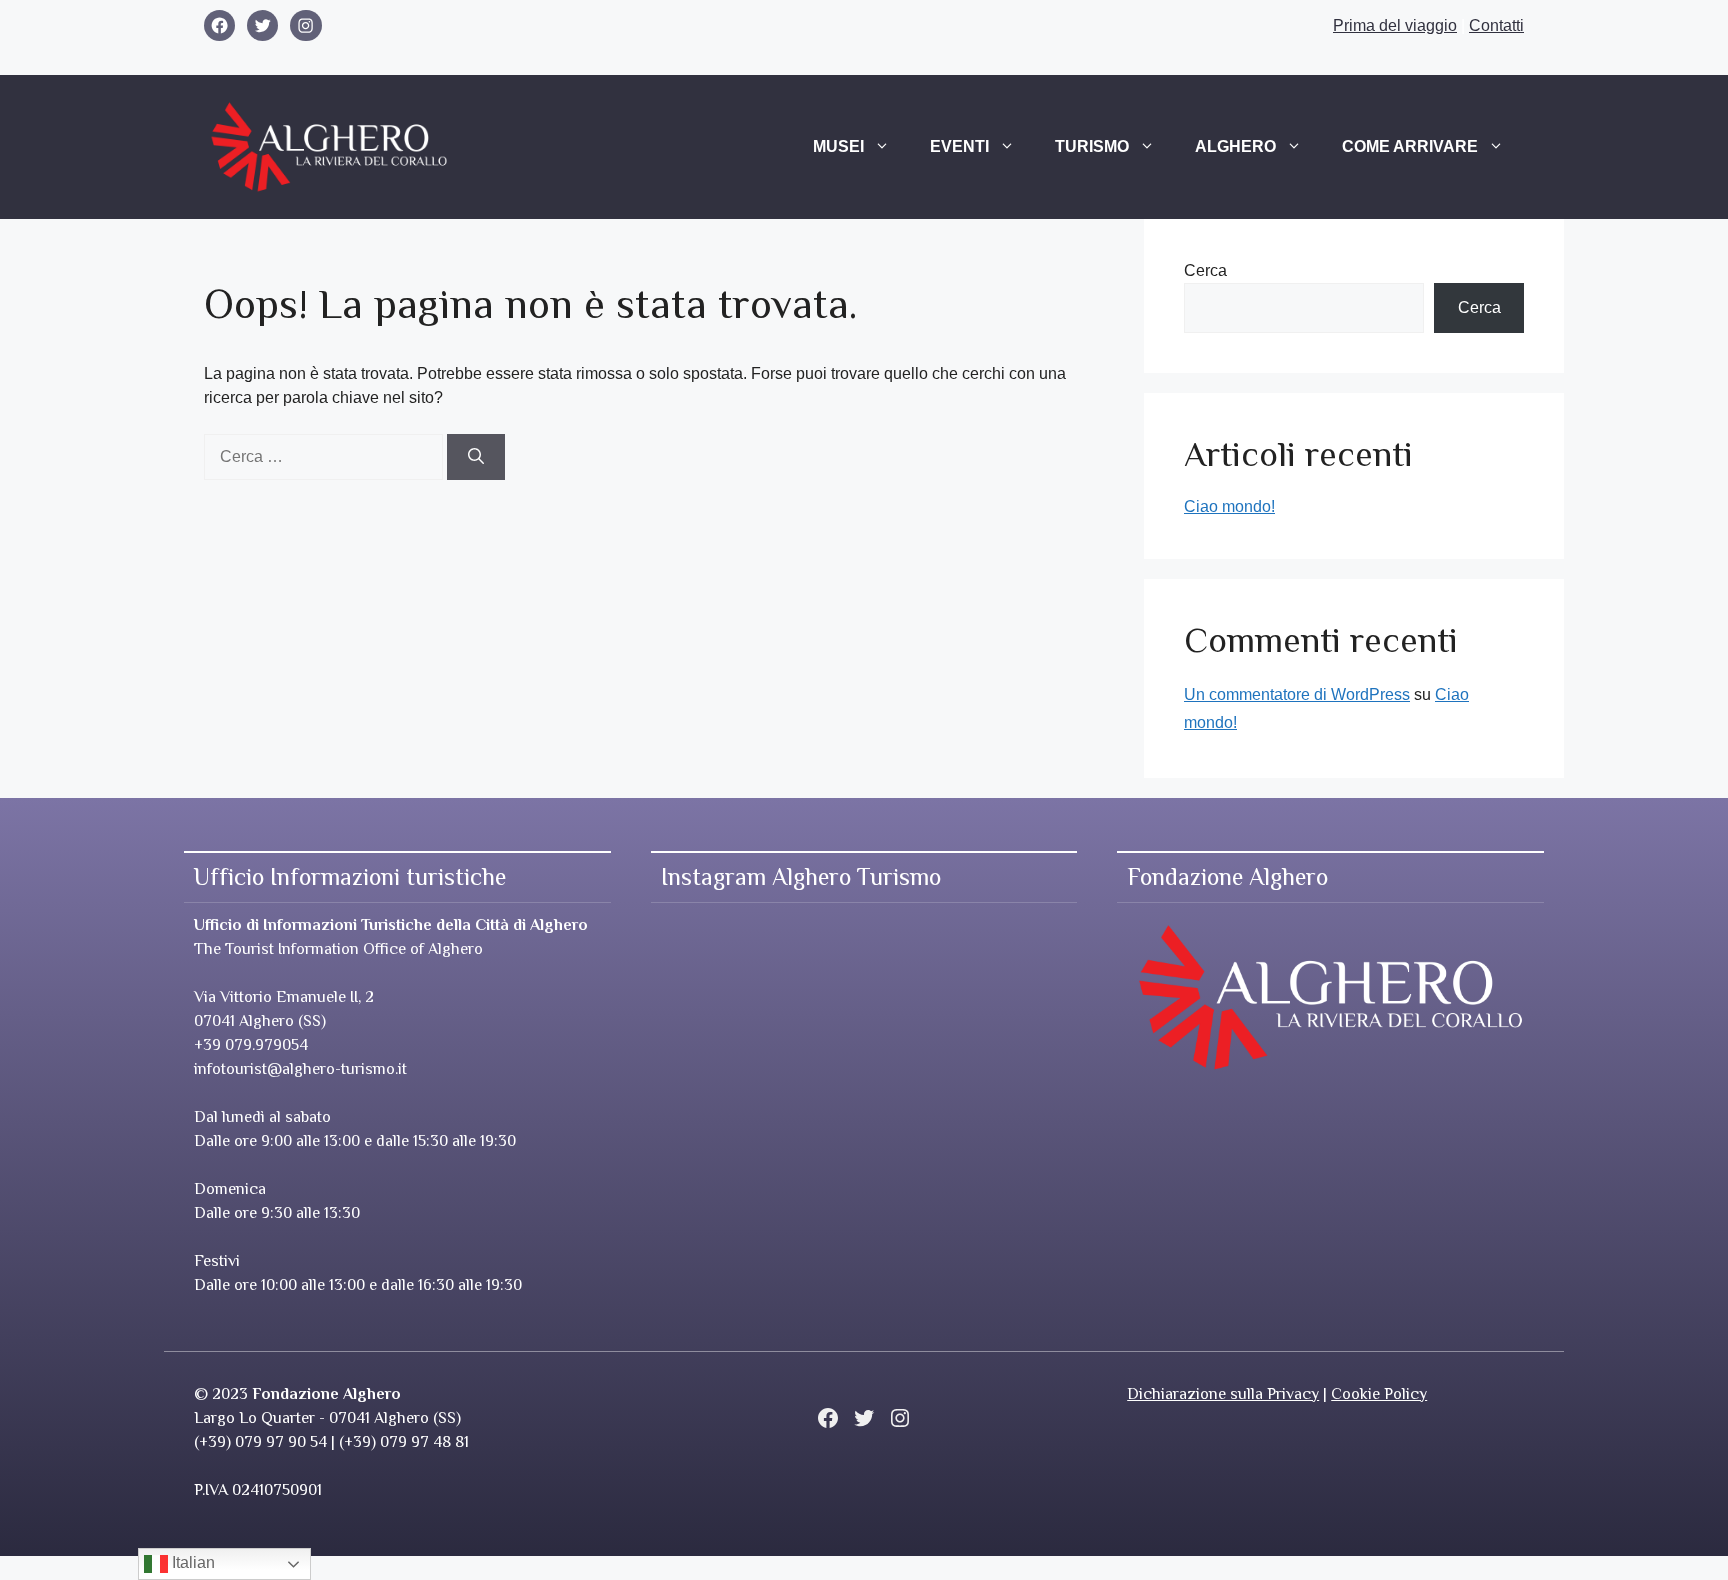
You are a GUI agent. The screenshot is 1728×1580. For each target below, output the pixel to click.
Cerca (1205, 270)
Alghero (1235, 146)
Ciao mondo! (1229, 506)
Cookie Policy (1379, 1394)
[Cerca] (476, 457)
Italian (191, 1562)
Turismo (1092, 146)
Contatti (1496, 25)
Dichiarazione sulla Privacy (1223, 1394)
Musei (838, 146)
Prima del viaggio (1395, 25)
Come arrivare (1410, 146)
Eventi (959, 146)
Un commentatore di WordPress (1297, 694)
